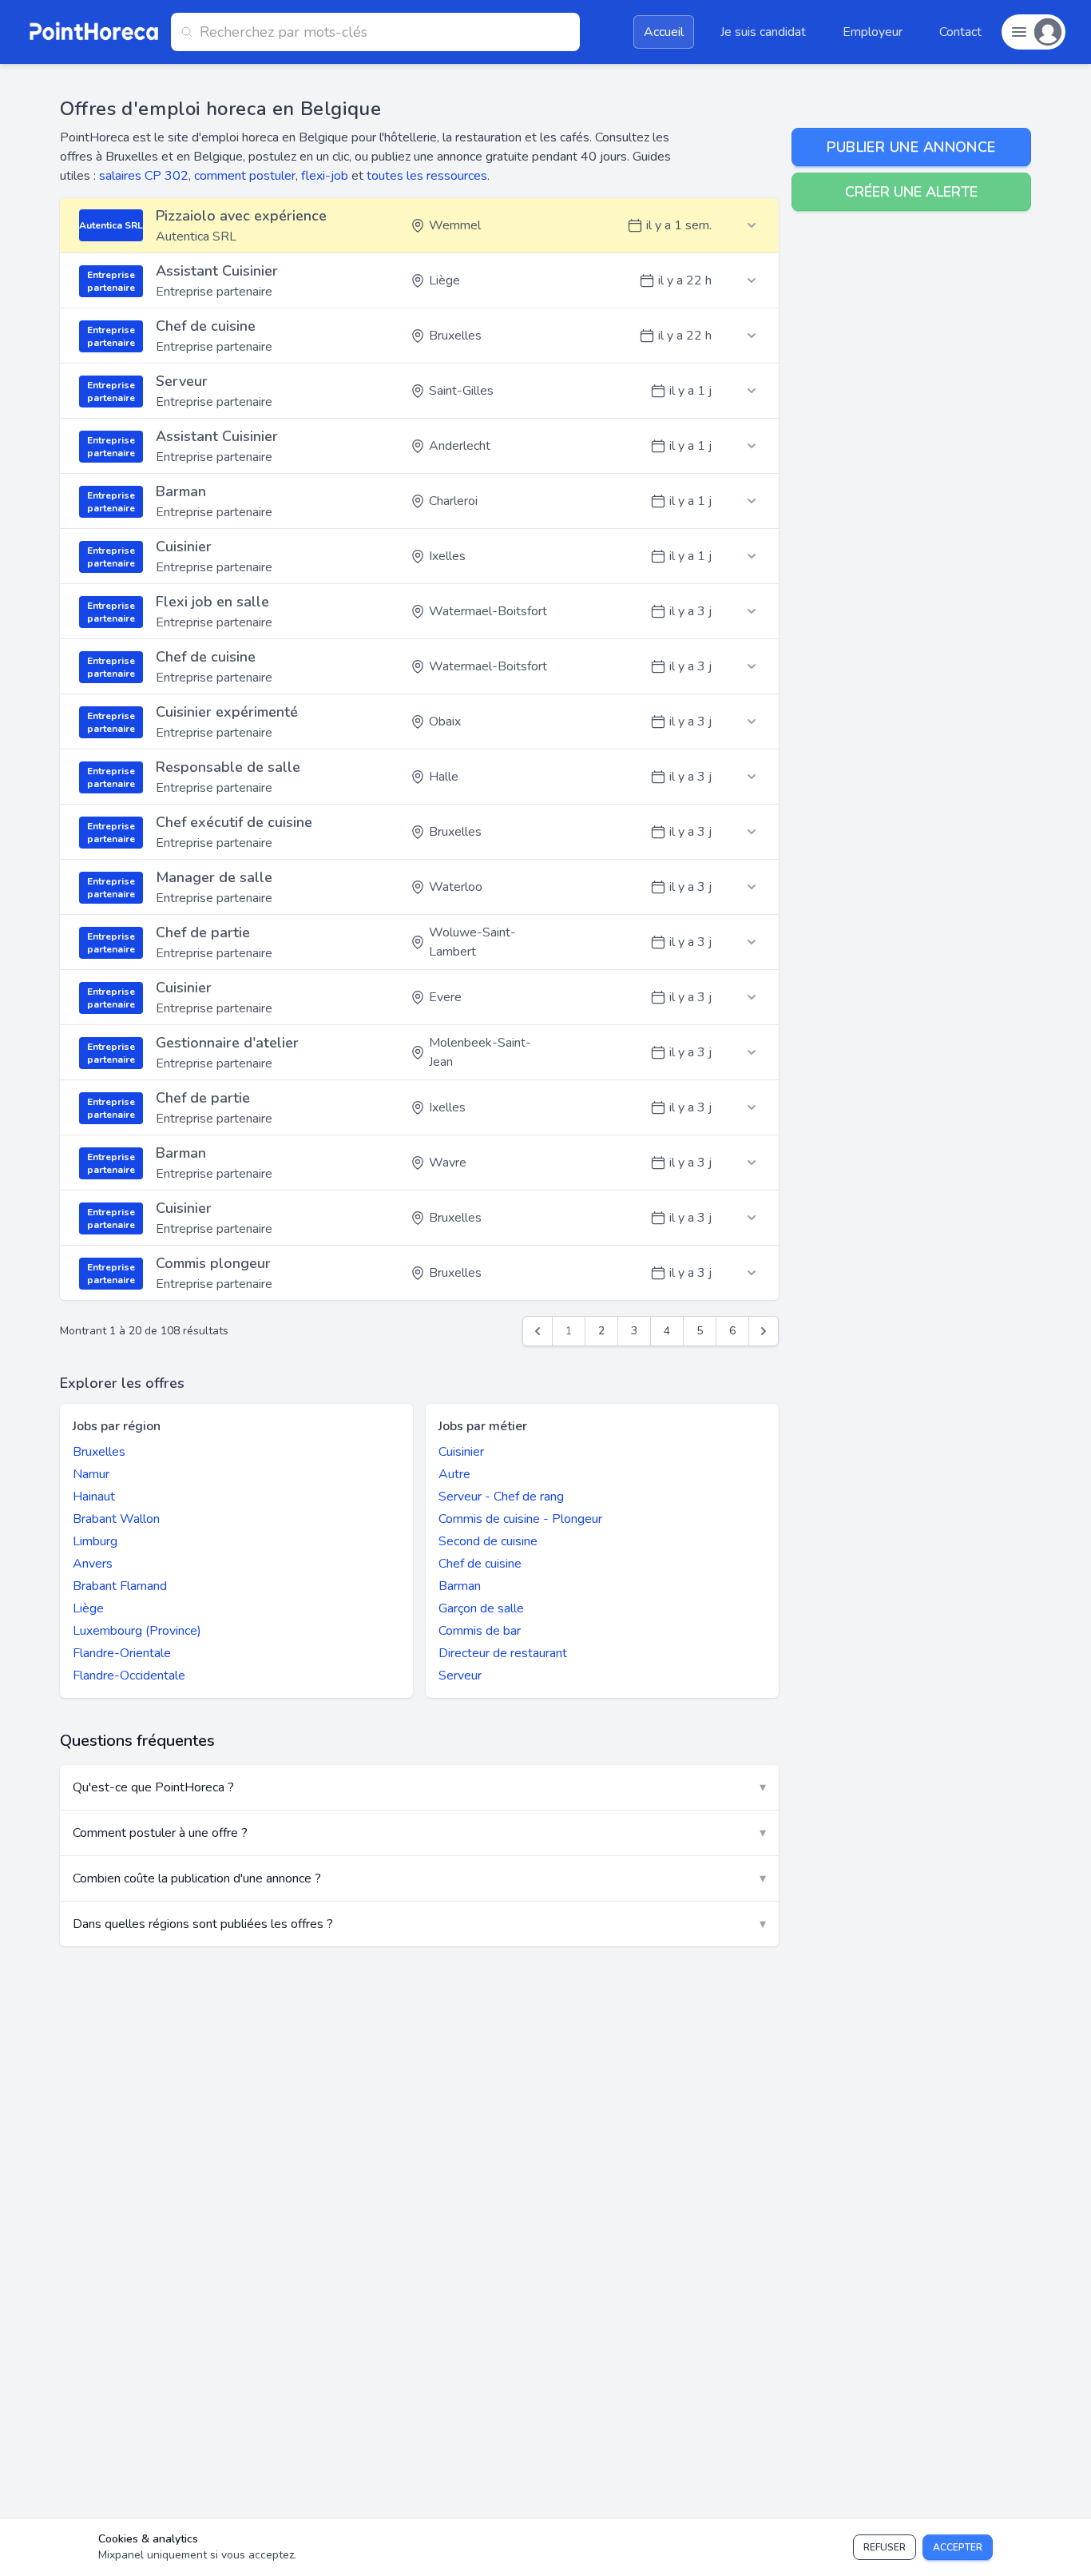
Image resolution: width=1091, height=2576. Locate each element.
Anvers (93, 1564)
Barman (460, 1586)
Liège (88, 1608)
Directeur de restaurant (503, 1653)
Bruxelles (99, 1452)
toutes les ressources (427, 176)
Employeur (873, 32)
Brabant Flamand (120, 1586)
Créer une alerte (911, 192)
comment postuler (245, 176)
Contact (960, 32)
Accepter (958, 2547)
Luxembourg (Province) (137, 1631)
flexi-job (325, 176)
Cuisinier (461, 1452)
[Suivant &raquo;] (764, 1331)
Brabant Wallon (116, 1519)
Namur (91, 1474)
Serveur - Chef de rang (501, 1497)
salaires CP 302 (144, 176)
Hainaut (94, 1497)
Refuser (885, 2547)
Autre (454, 1474)
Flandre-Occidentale (129, 1676)
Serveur (460, 1676)
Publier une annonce (911, 147)
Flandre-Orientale (122, 1653)
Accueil (664, 32)
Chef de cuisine (480, 1564)
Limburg (95, 1541)
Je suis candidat (763, 32)
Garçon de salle (481, 1608)
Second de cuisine (488, 1541)
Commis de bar (480, 1631)
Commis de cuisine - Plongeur (520, 1519)
